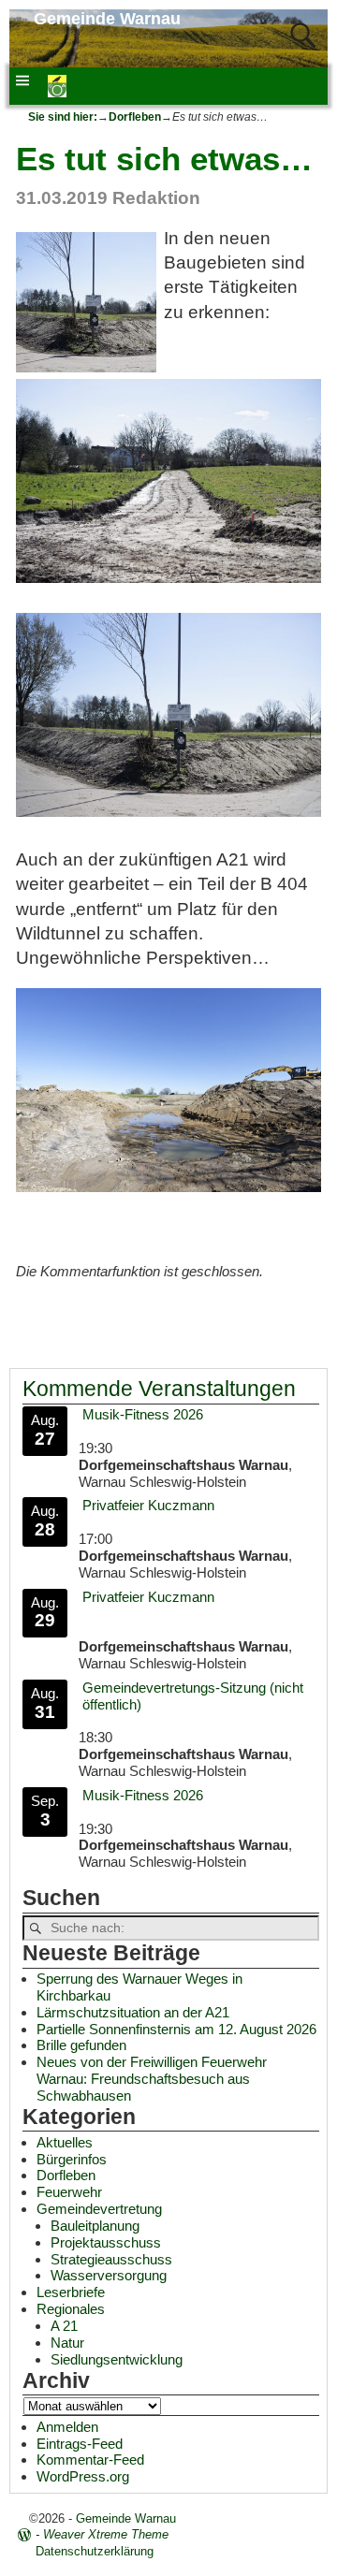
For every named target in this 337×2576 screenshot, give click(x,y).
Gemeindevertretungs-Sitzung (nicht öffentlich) (193, 1696)
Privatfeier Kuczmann (148, 1505)
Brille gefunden (81, 2045)
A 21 (64, 2326)
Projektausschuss (106, 2242)
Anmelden (67, 2427)
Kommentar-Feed (90, 2460)
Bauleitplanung (95, 2226)
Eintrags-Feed (80, 2444)
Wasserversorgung (109, 2275)
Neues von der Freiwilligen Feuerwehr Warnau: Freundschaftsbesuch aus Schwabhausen (152, 2079)
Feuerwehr (69, 2192)
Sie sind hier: (63, 117)
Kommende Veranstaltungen (159, 1389)
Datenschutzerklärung (95, 2551)
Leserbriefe (71, 2292)
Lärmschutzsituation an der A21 (133, 2012)
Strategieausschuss (111, 2259)
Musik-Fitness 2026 (143, 1414)
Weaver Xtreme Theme (106, 2534)
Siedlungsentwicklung (117, 2359)
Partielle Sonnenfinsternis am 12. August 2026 (176, 2029)
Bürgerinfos (72, 2159)
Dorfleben (135, 117)
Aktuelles (65, 2142)
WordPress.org (83, 2476)
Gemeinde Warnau (107, 19)
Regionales (71, 2309)
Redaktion (156, 198)
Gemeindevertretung (99, 2209)
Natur (67, 2343)
